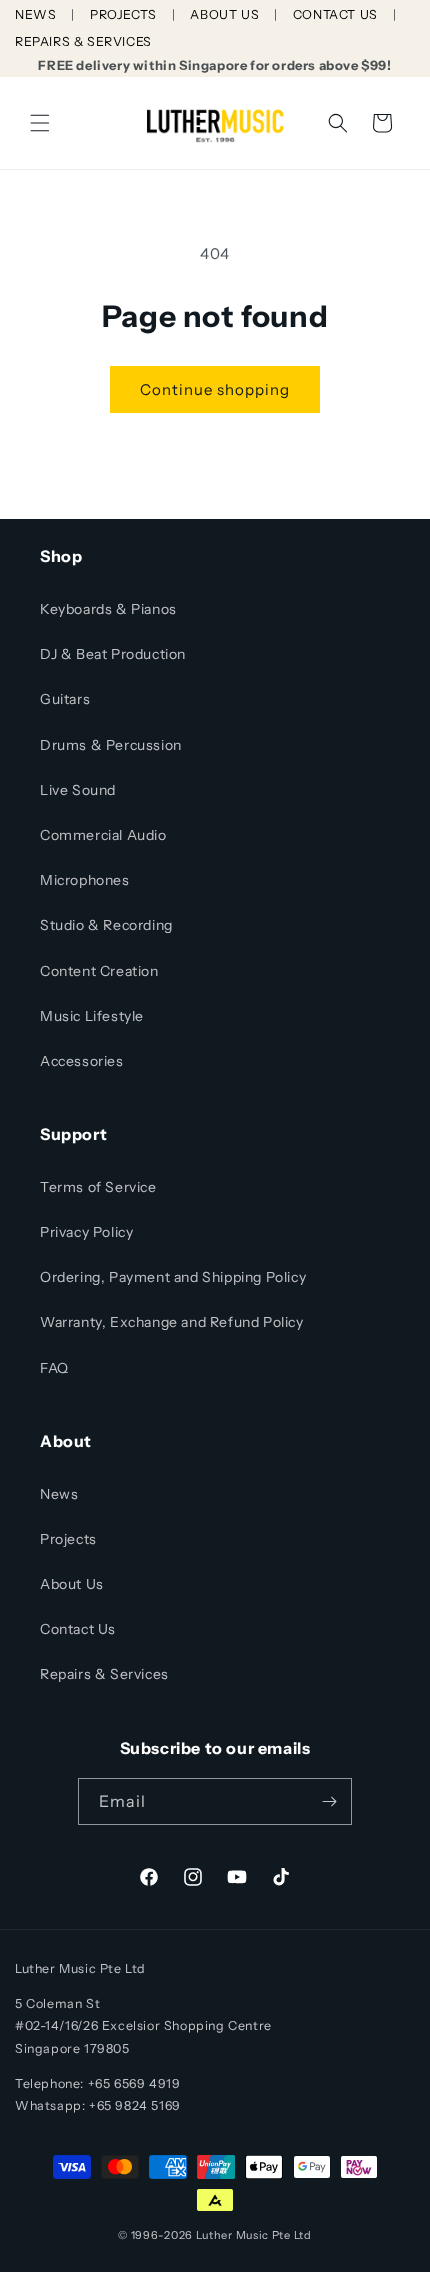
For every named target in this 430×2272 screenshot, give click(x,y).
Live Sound (78, 790)
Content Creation (99, 971)
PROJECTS (123, 14)
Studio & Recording (106, 925)
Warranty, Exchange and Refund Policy (172, 1322)
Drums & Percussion (111, 745)
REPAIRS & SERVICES (83, 41)
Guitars (65, 699)
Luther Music (232, 2235)
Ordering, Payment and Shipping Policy (173, 1277)
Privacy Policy (86, 1232)
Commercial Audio (103, 835)
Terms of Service (98, 1187)
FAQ (54, 1368)
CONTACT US (335, 14)
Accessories (82, 1061)
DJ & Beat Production (113, 654)
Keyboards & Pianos (108, 609)
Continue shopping (215, 389)
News (59, 1494)
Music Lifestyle (92, 1016)
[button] (40, 123)
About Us (72, 1584)
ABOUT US (224, 14)
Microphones (85, 880)
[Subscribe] (329, 1801)
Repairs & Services (104, 1674)
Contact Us (78, 1629)
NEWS (35, 14)
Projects (68, 1539)
